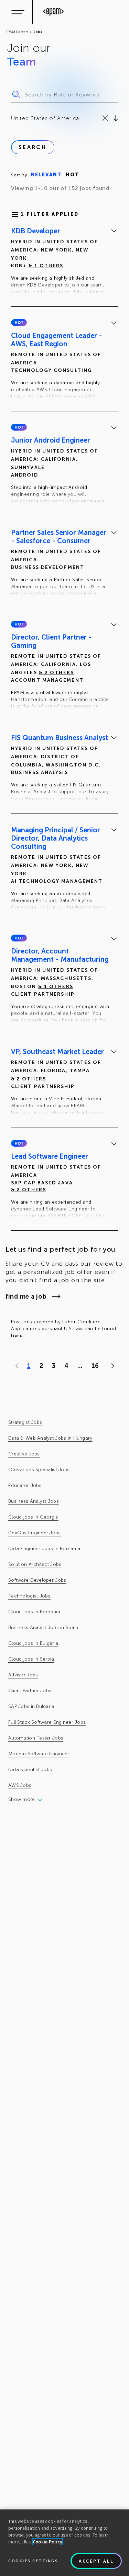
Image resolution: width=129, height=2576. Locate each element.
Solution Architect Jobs (35, 1564)
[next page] (111, 1366)
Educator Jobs (25, 1485)
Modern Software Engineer (39, 1754)
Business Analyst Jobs (34, 1501)
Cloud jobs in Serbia (31, 1659)
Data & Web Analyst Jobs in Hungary (50, 1438)
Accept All (96, 2561)
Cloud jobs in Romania (34, 1612)
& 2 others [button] (56, 673)
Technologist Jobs (29, 1596)
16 (95, 1366)
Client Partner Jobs (30, 1691)
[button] (19, 323)
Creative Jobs (24, 1454)
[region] (64, 2543)
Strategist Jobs (25, 1422)
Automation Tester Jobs (36, 1738)
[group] (64, 262)
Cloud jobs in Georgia (33, 1517)
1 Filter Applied (50, 214)
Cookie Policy (48, 2542)
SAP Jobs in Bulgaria (31, 1706)
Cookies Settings (33, 2561)
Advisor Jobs (23, 1675)
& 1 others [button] (46, 266)
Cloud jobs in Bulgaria (33, 1643)
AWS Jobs (20, 1785)
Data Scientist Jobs (30, 1770)
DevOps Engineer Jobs (35, 1533)
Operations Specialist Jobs (39, 1470)
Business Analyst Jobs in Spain (43, 1627)
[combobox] (12, 118)
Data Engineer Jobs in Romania (44, 1549)
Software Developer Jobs (37, 1580)
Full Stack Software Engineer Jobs (47, 1722)
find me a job (26, 1297)
